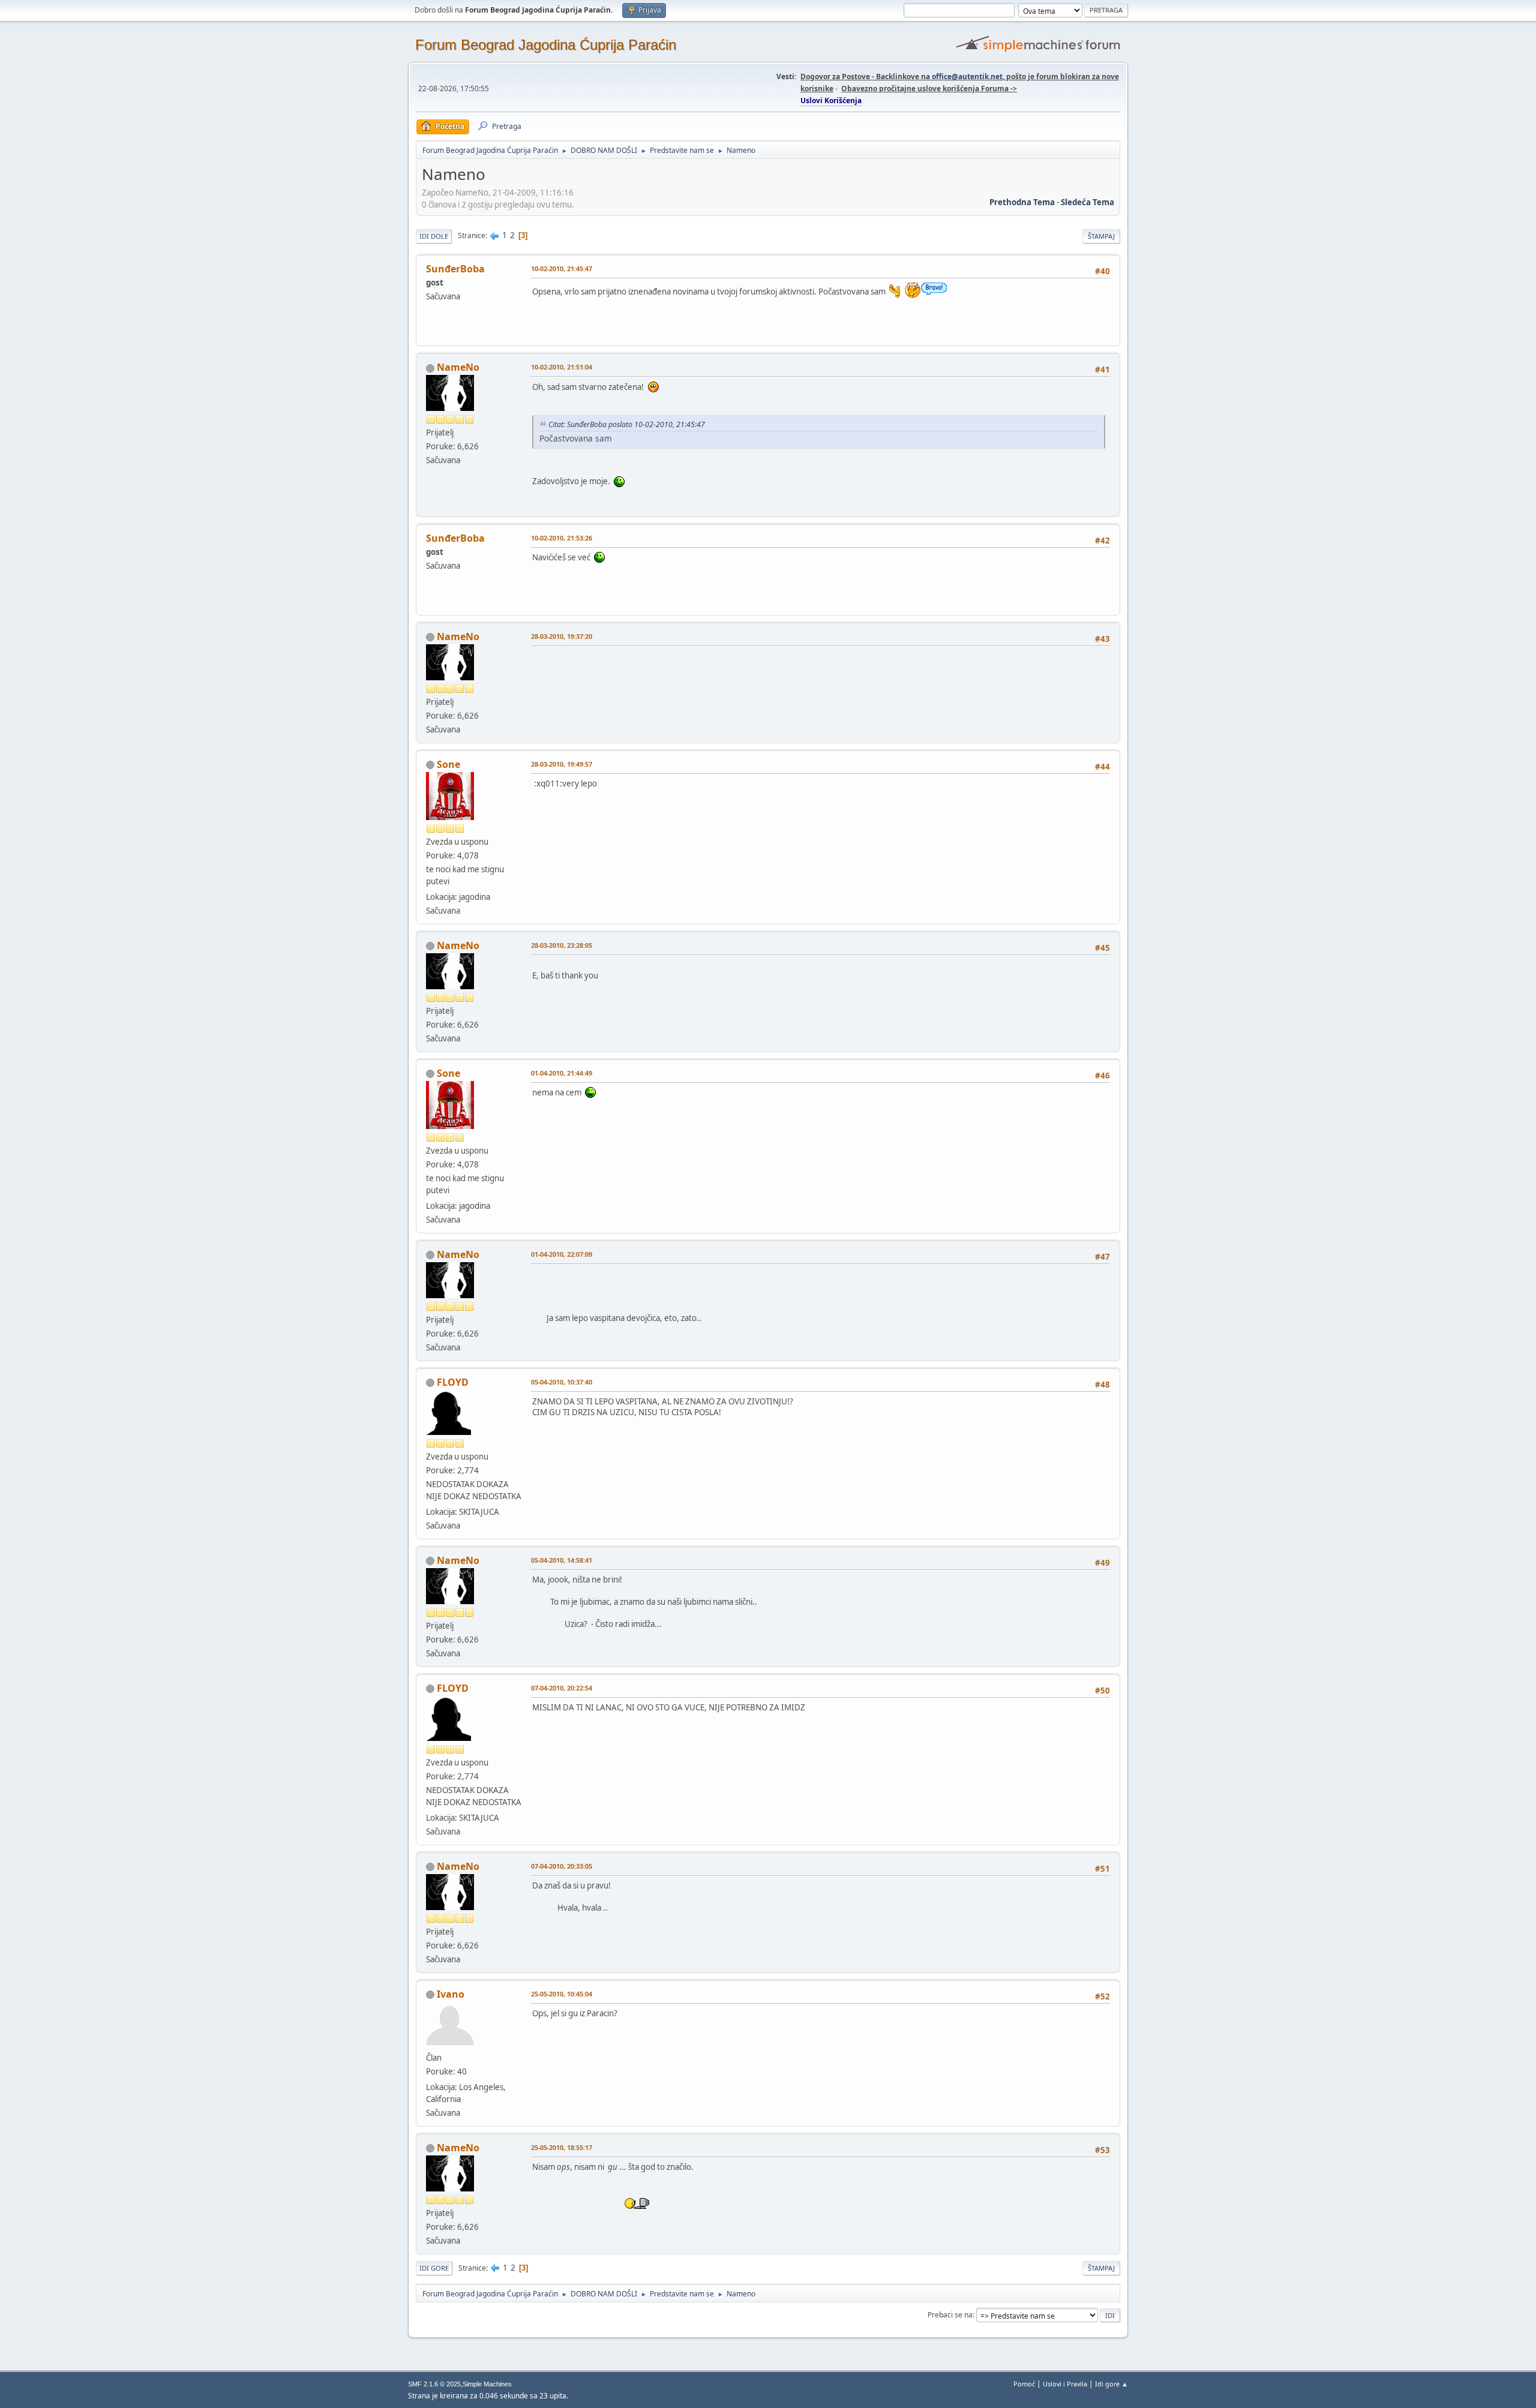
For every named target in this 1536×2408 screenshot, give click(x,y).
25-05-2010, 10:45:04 (562, 1994)
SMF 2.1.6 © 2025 (434, 2384)
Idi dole (434, 236)
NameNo (458, 367)
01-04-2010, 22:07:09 (562, 1254)
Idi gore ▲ (1111, 2384)
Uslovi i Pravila (1065, 2384)
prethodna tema (1022, 202)
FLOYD (453, 1382)
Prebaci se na (950, 2315)
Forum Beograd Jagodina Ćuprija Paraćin (546, 45)
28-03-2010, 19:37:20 (562, 636)
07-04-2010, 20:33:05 (562, 1866)
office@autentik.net (967, 76)
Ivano (451, 1994)
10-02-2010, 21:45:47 (562, 268)
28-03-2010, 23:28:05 (562, 945)
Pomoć (1024, 2384)
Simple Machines (487, 2384)
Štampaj (1101, 236)
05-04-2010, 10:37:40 (562, 1382)
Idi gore (434, 2268)
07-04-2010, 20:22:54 (562, 1688)
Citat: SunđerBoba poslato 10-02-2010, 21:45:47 (627, 424)
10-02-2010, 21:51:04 (562, 367)
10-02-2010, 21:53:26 (562, 538)
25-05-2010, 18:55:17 (562, 2147)
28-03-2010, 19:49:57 (562, 764)
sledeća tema (1087, 202)
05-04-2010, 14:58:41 (562, 1560)
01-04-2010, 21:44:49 (562, 1073)
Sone (448, 764)
